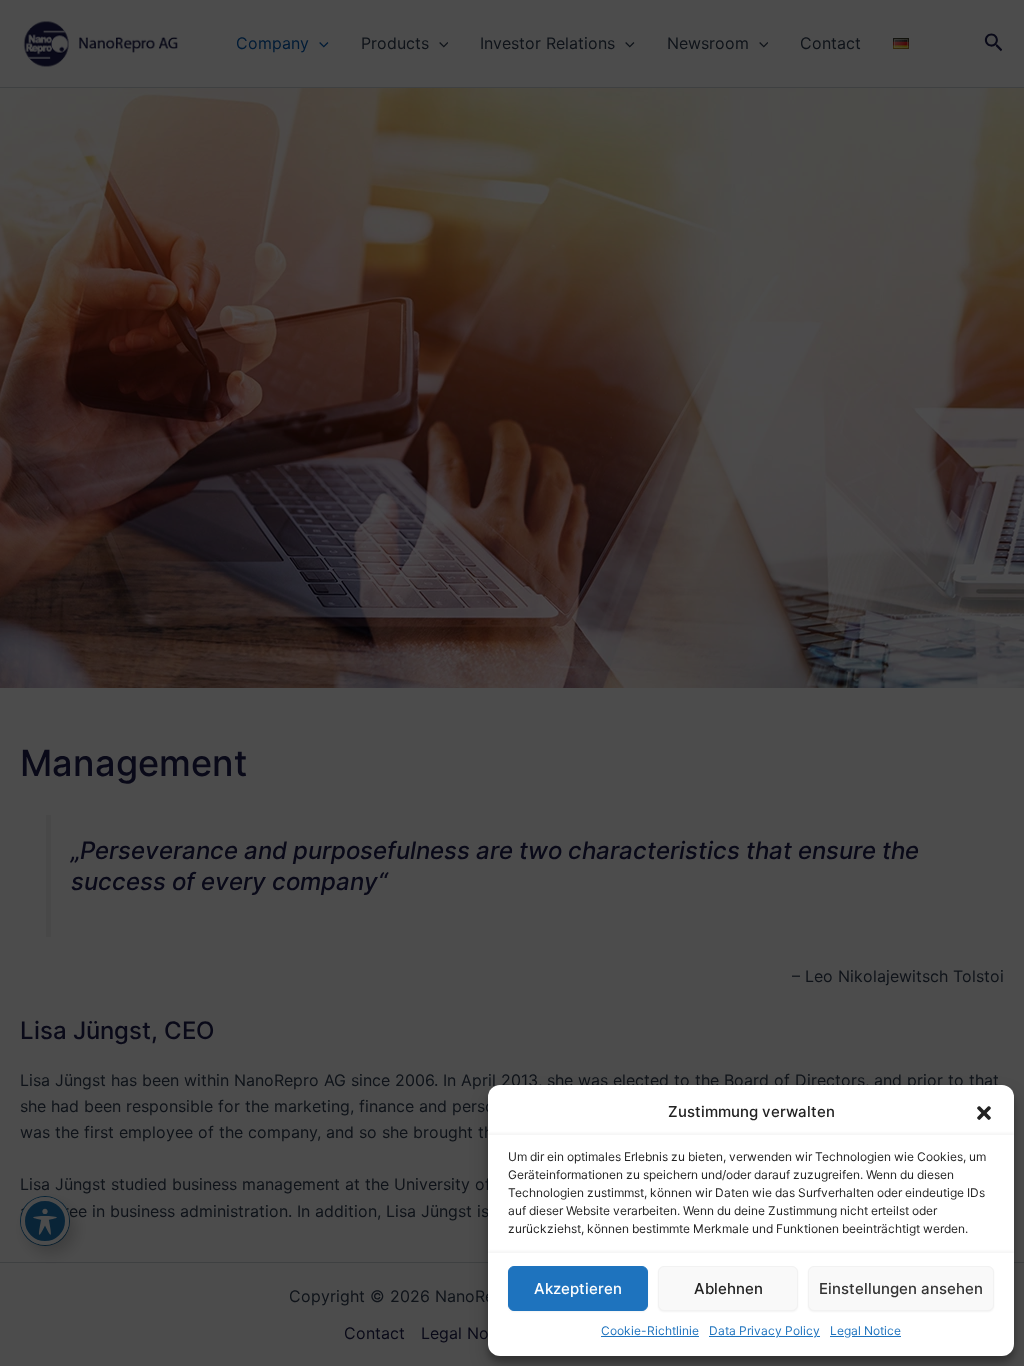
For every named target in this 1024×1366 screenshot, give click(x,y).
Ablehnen (728, 1288)
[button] (984, 1113)
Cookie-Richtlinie (650, 1330)
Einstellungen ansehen (901, 1288)
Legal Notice (865, 1330)
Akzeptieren (578, 1288)
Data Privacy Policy (764, 1330)
